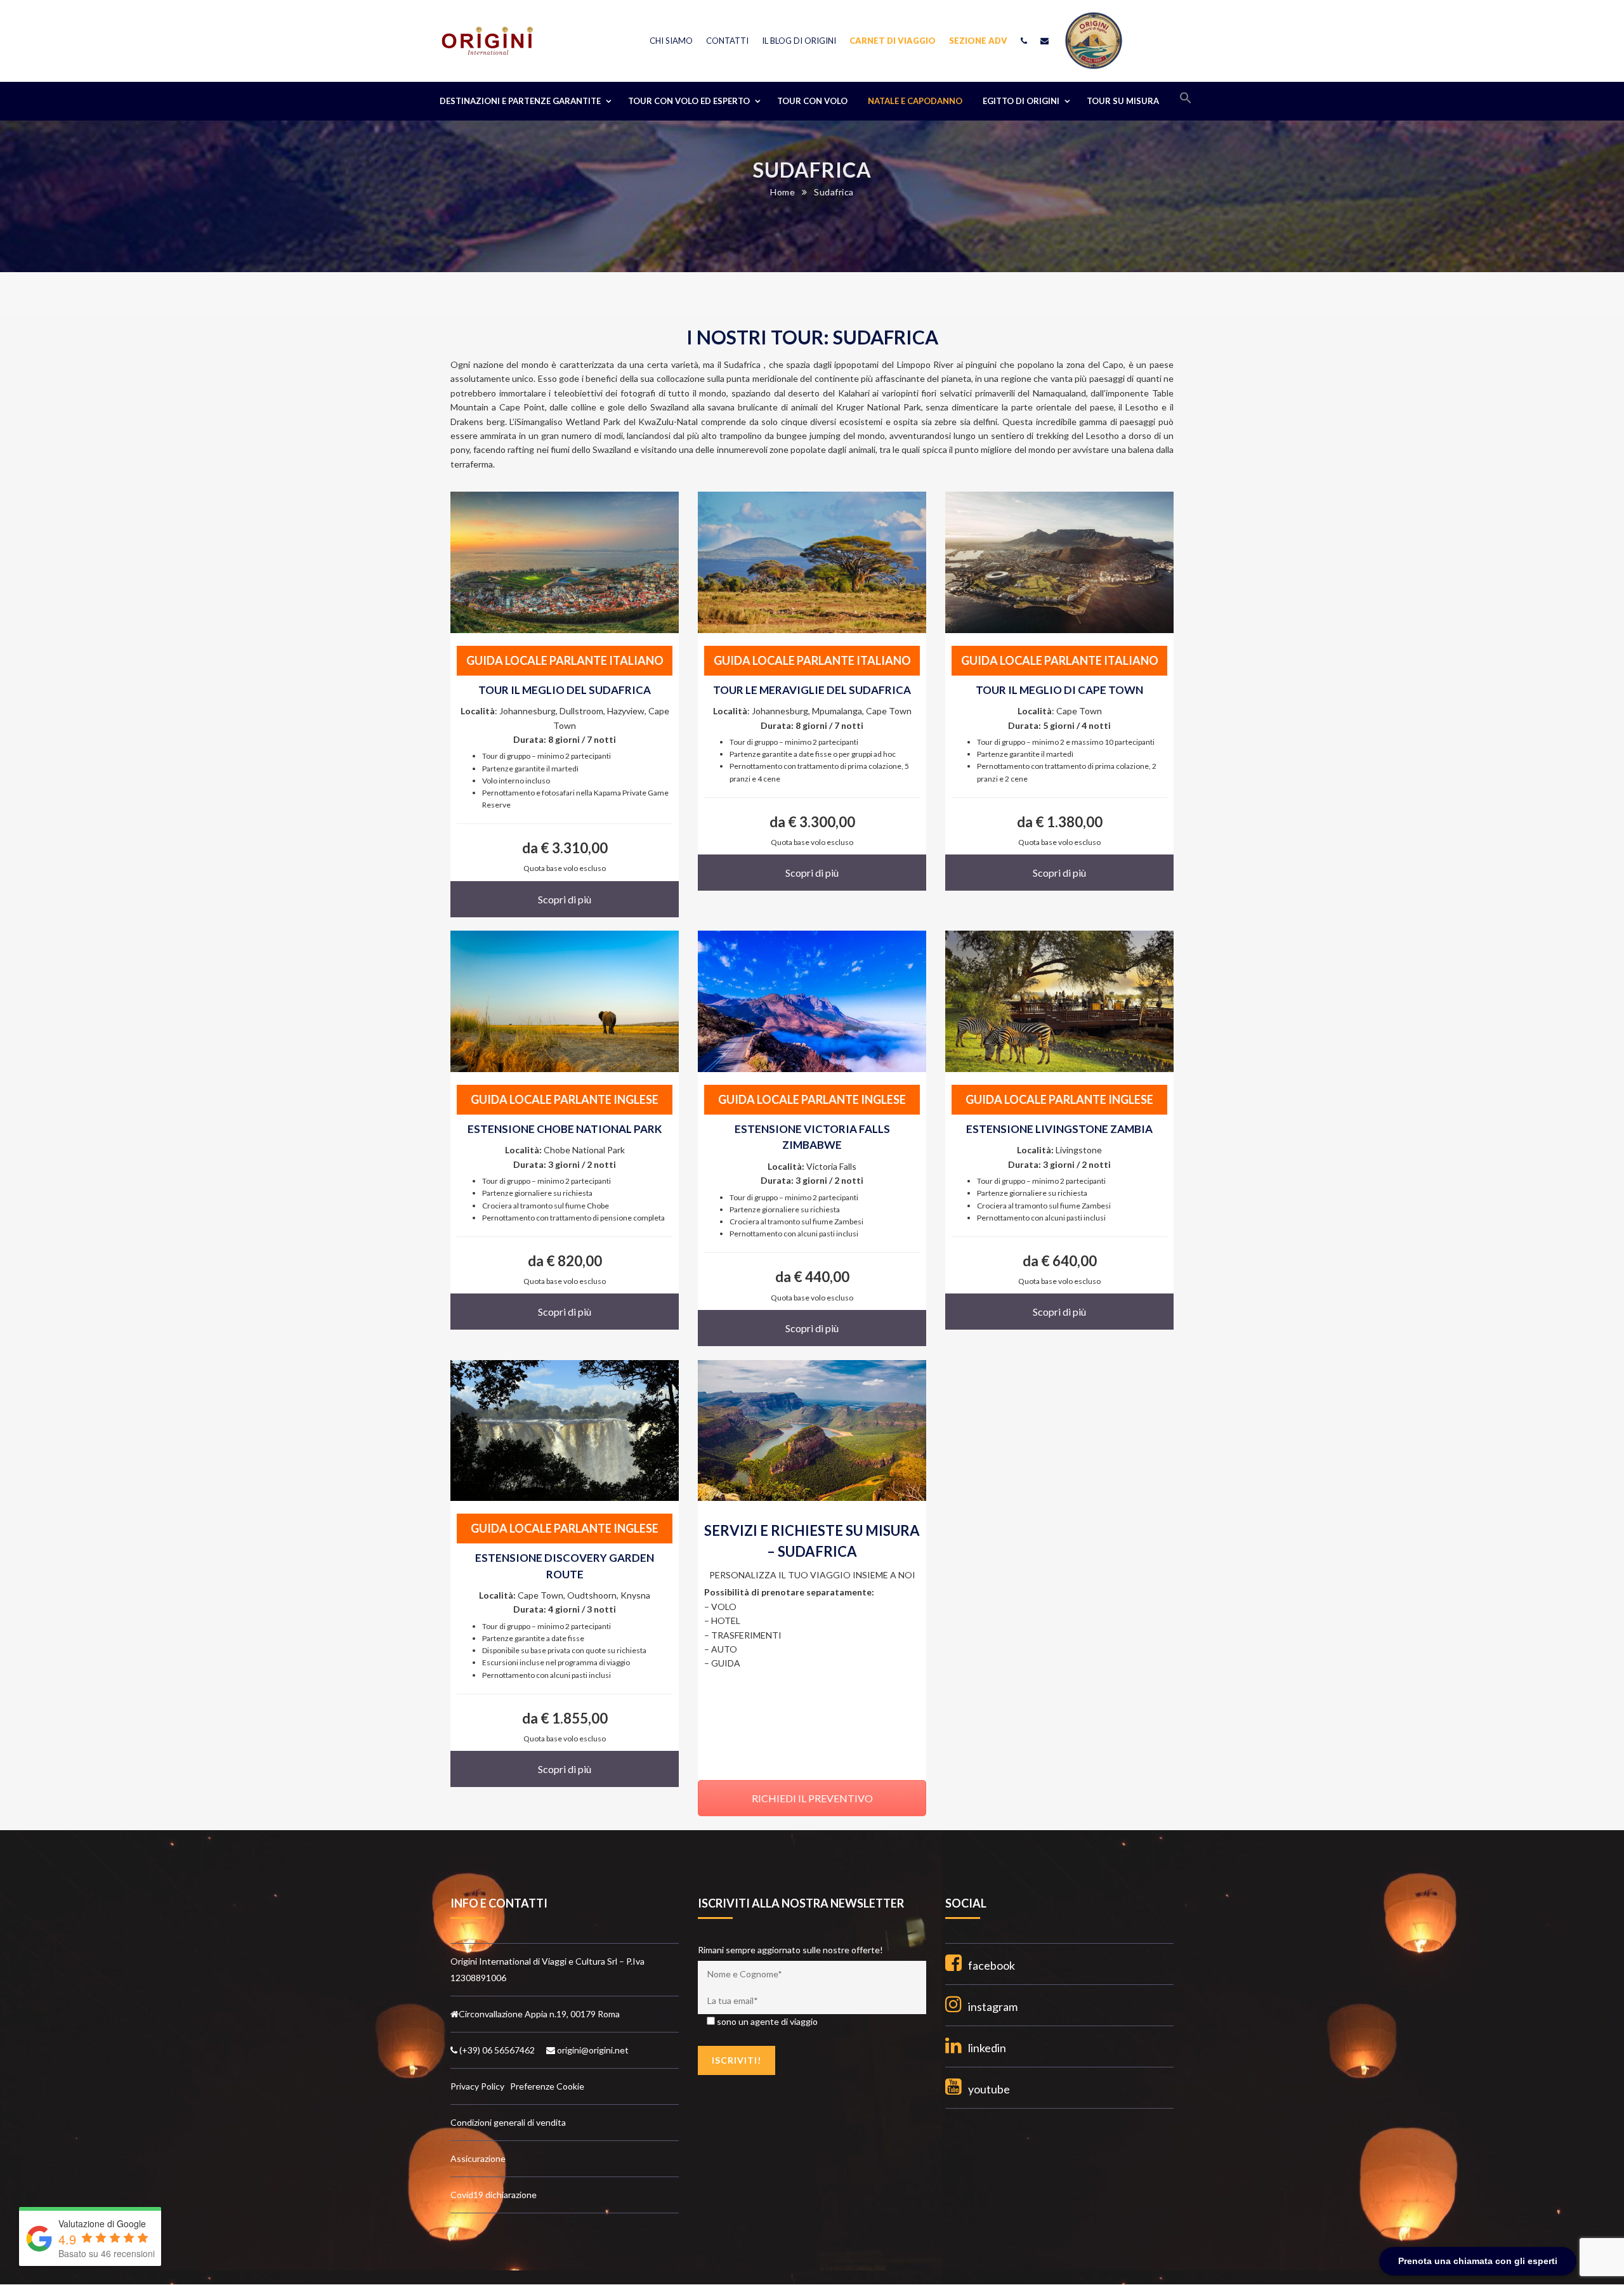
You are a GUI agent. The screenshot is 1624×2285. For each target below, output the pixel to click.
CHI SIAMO (671, 41)
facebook (992, 1965)
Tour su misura (1123, 101)
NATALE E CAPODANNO (915, 101)
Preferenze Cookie (547, 2086)
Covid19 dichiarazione (494, 2195)
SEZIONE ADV (978, 41)
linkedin (987, 2048)
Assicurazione (478, 2158)
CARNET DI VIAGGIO (893, 41)
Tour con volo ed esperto (689, 101)
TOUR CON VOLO (812, 101)
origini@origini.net (592, 2050)
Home (783, 192)
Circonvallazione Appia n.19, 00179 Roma (539, 2014)
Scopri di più (565, 899)
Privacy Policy (478, 2086)
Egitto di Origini (1021, 101)
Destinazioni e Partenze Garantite (520, 101)
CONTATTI (727, 41)
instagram (993, 2007)
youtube (989, 2089)
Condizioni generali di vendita (508, 2122)
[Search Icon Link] (1186, 101)
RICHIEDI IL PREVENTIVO (812, 1798)
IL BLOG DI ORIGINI (799, 41)
